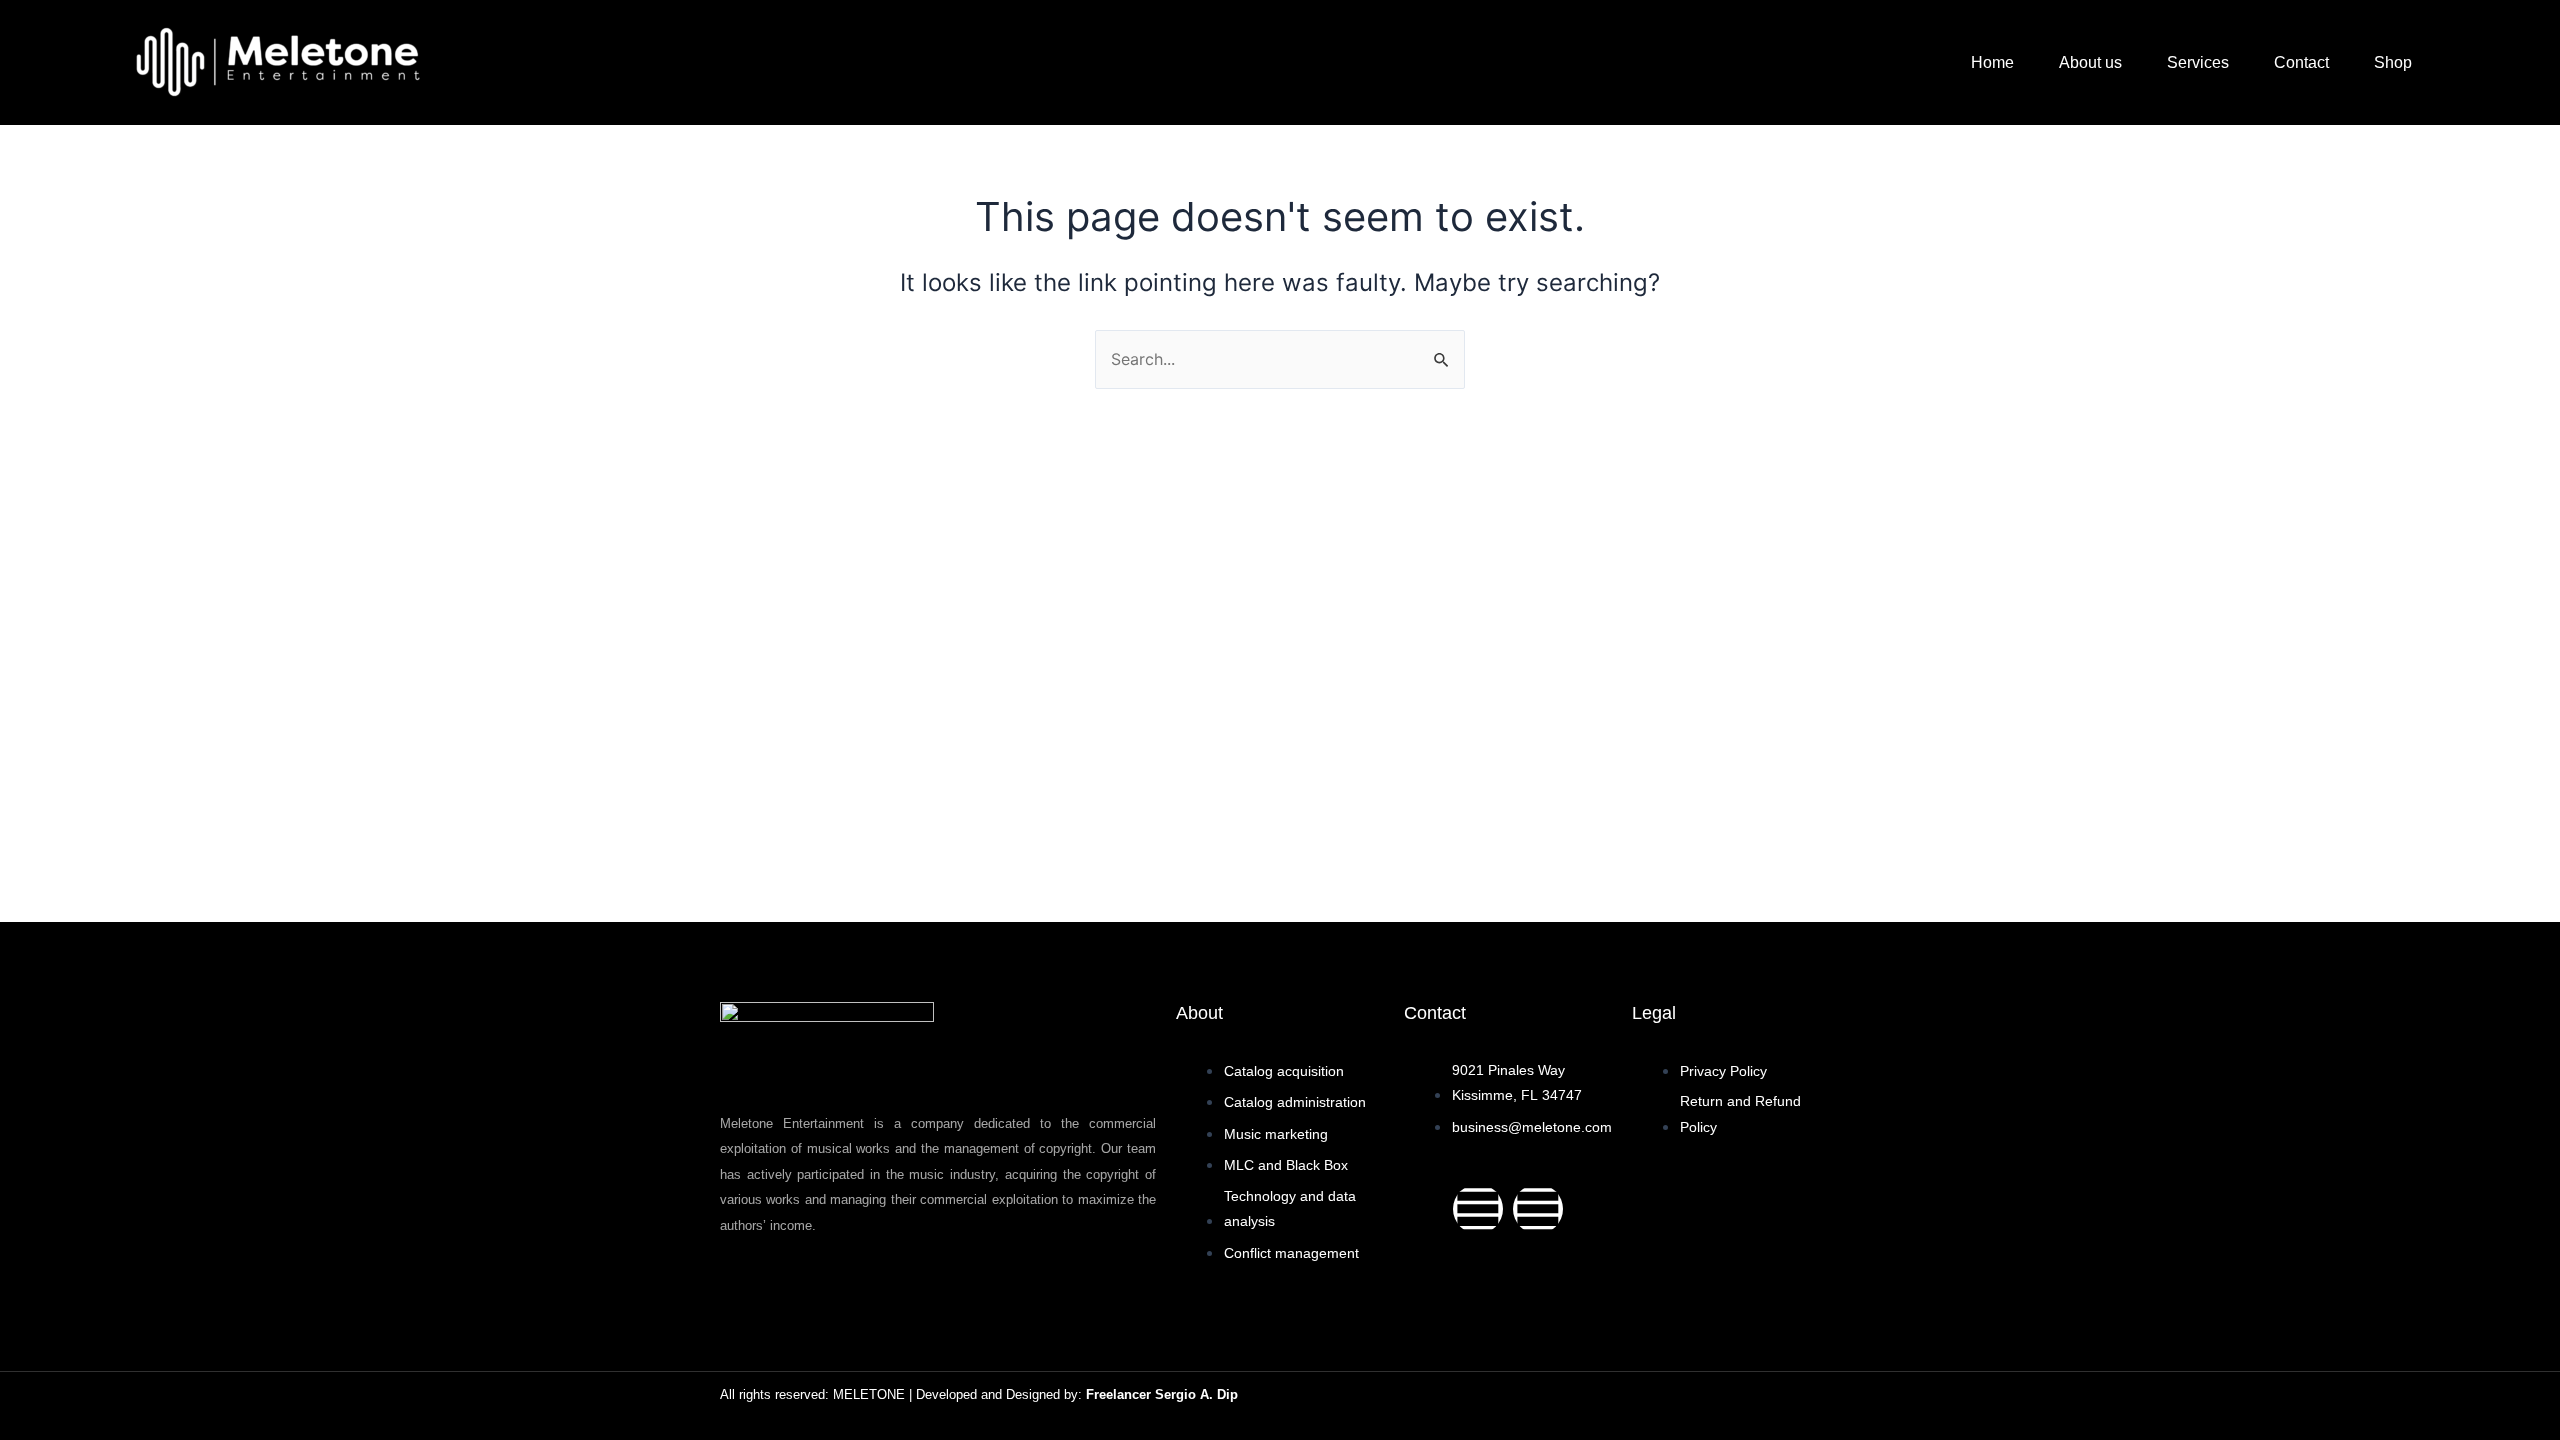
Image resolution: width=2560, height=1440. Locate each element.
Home (1992, 62)
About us (2090, 62)
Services (2198, 62)
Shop (2393, 62)
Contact (2301, 62)
